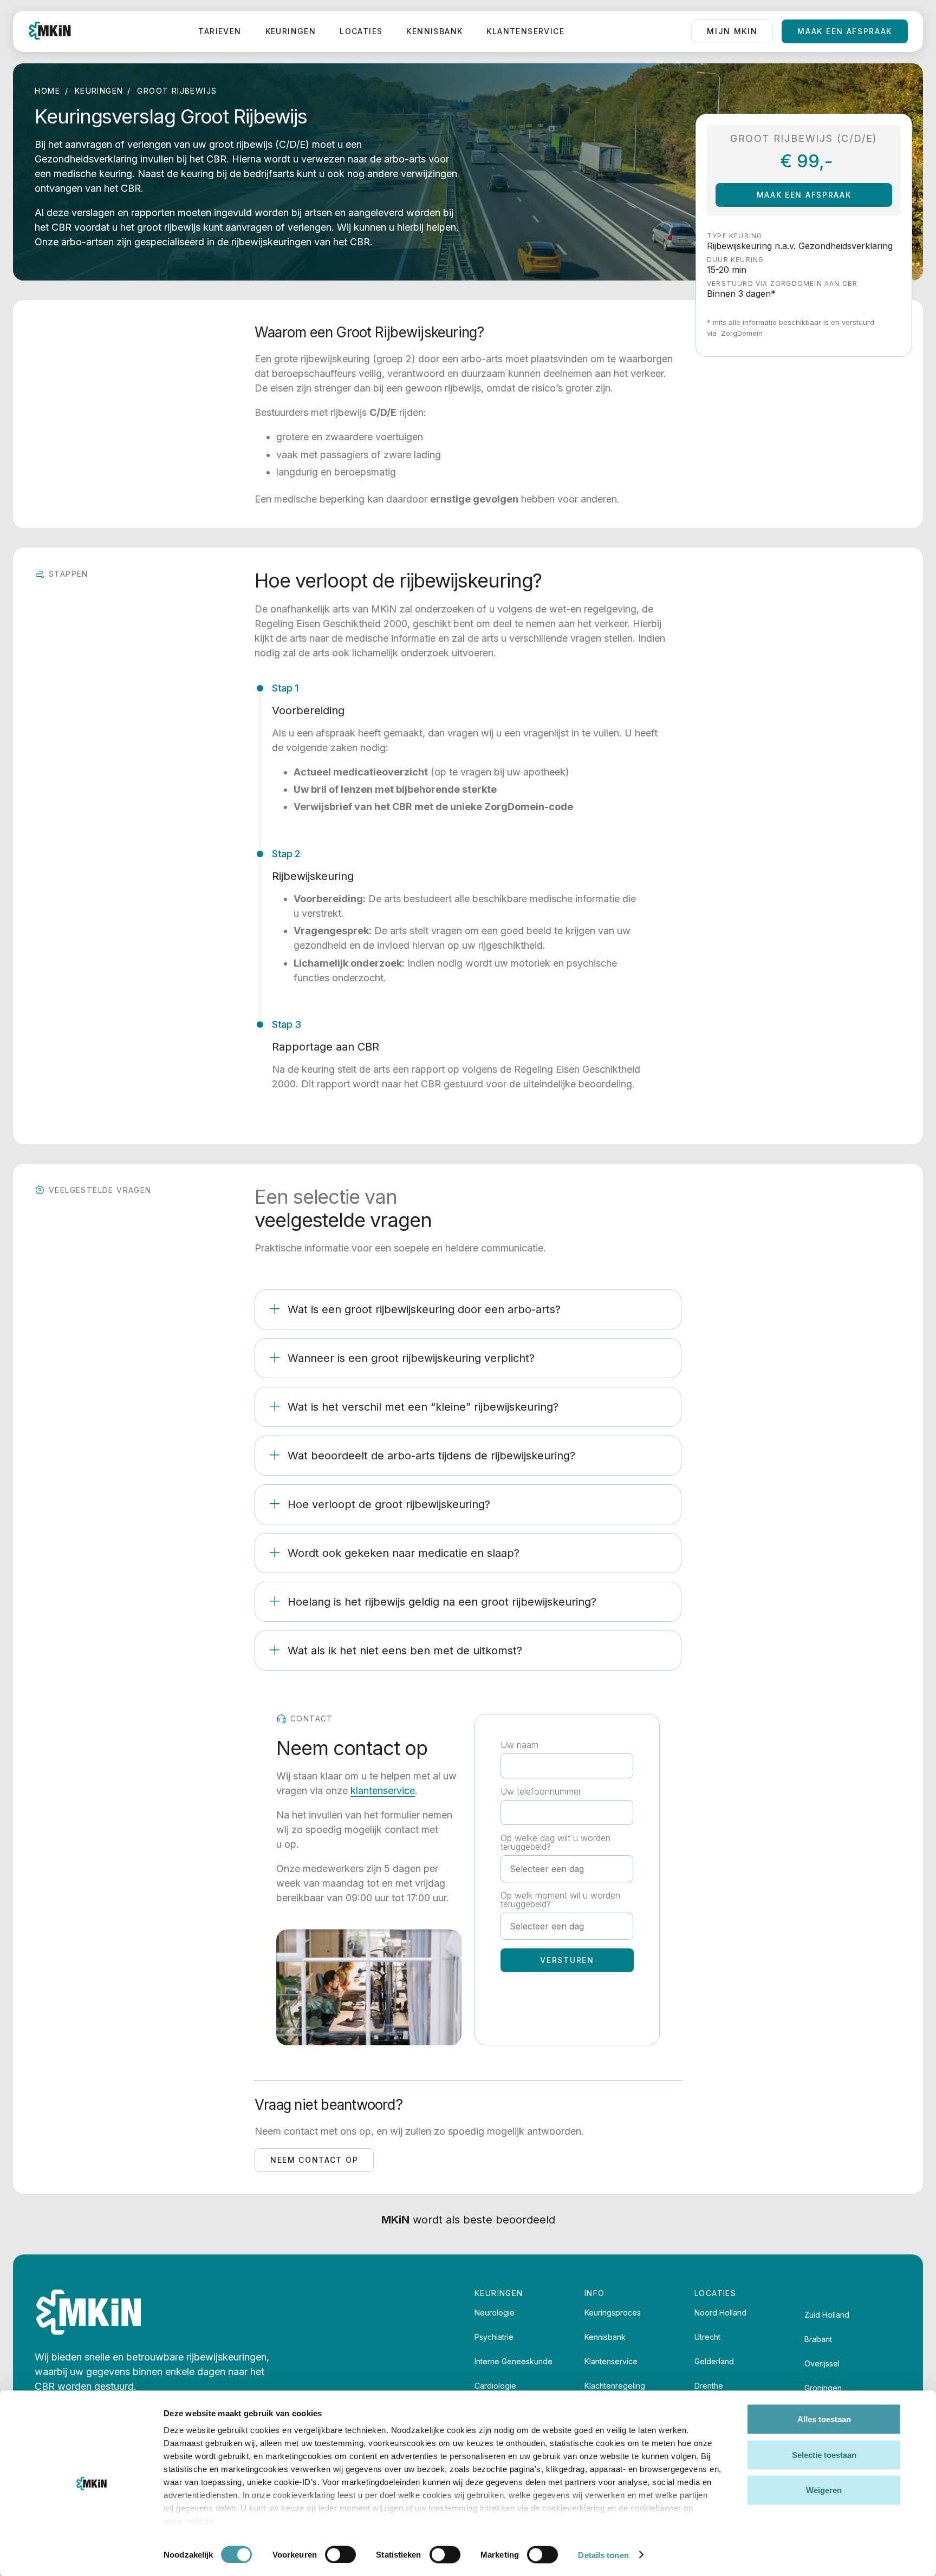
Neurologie (495, 2313)
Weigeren (824, 2490)
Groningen (823, 2388)
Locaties (361, 31)
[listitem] (468, 1309)
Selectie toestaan (824, 2454)
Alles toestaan (824, 2419)
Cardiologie (495, 2386)
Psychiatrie (494, 2337)
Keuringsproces (613, 2313)
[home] (50, 31)
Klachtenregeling (615, 2386)
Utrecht (707, 2337)
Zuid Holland (827, 2315)
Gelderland (714, 2361)
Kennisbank (434, 31)
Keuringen (291, 31)
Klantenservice (525, 31)
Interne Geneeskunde (513, 2361)
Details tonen (603, 2555)
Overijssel (822, 2363)
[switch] (340, 2554)
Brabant (818, 2339)
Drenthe (709, 2386)
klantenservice (383, 1791)
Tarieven (220, 31)
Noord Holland (720, 2313)
